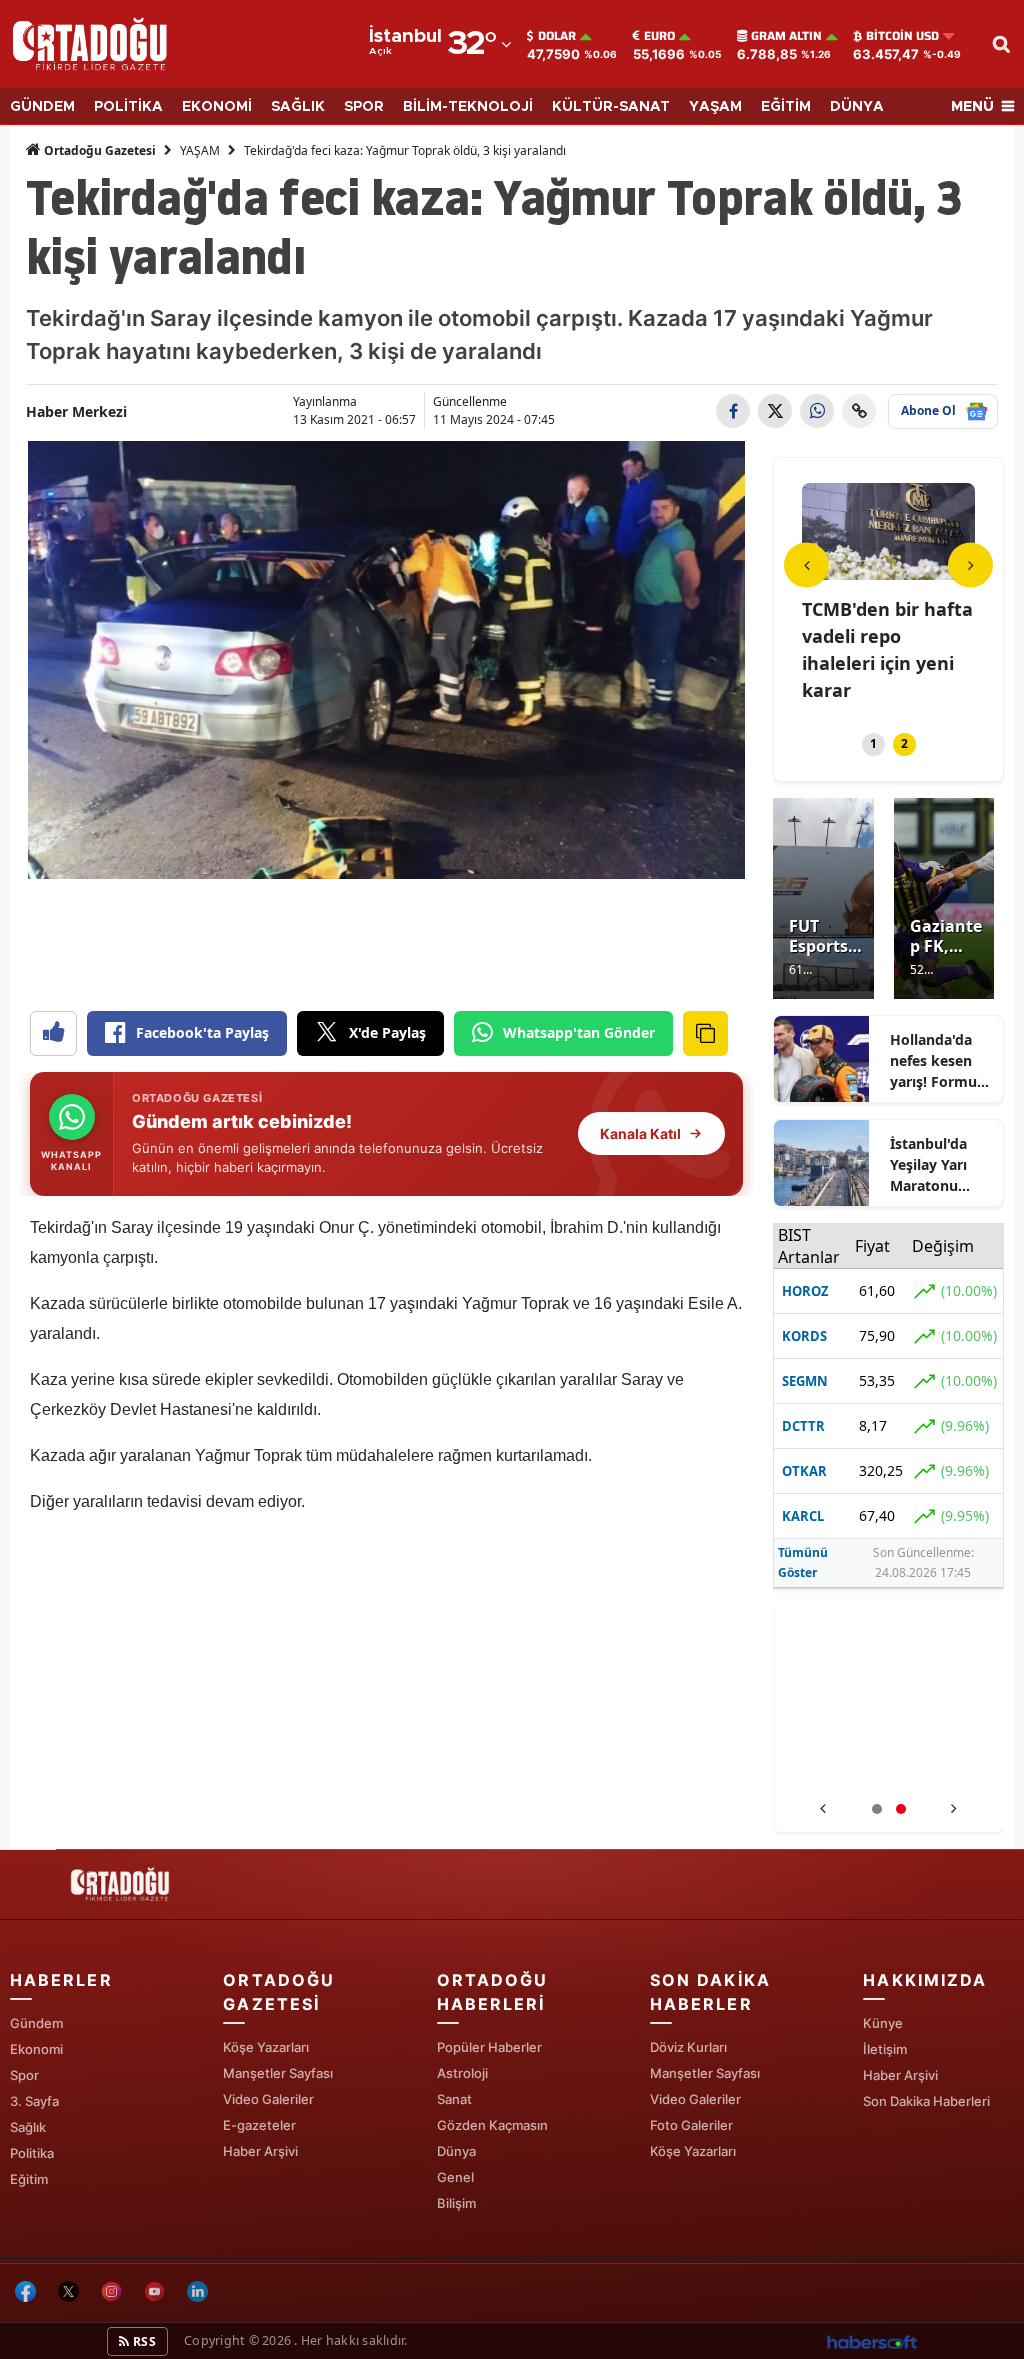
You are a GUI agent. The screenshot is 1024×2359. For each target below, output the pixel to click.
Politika (32, 2153)
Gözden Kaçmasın (492, 2125)
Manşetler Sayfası (278, 2073)
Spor (24, 2075)
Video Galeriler (268, 2099)
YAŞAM (715, 107)
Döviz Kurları (688, 2047)
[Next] (970, 564)
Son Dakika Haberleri (926, 2101)
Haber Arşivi (260, 2151)
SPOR (364, 107)
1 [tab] (873, 743)
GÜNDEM (42, 107)
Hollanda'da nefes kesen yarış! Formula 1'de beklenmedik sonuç (939, 1061)
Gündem (36, 2023)
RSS (143, 2341)
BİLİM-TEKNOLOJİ (468, 107)
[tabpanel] (888, 582)
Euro (659, 36)
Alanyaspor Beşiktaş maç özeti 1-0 (886, 636)
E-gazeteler (259, 2125)
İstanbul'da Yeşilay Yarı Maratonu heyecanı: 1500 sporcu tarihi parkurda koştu (940, 1165)
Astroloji (462, 2073)
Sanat (454, 2099)
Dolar (557, 36)
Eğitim (29, 2179)
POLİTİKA (128, 107)
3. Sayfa (34, 2101)
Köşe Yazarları (266, 2047)
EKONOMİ (217, 107)
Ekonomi (36, 2049)
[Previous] (806, 564)
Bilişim (456, 2203)
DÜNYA (857, 107)
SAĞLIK (298, 107)
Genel (455, 2177)
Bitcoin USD (902, 36)
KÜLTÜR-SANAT (611, 107)
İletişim (885, 2049)
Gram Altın (786, 36)
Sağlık (28, 2127)
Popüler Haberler (489, 2047)
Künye (883, 2023)
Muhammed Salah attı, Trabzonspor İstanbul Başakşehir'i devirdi (888, 1768)
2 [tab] (904, 743)
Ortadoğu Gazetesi (98, 150)
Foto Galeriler (691, 2125)
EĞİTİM (786, 107)
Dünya (456, 2151)
